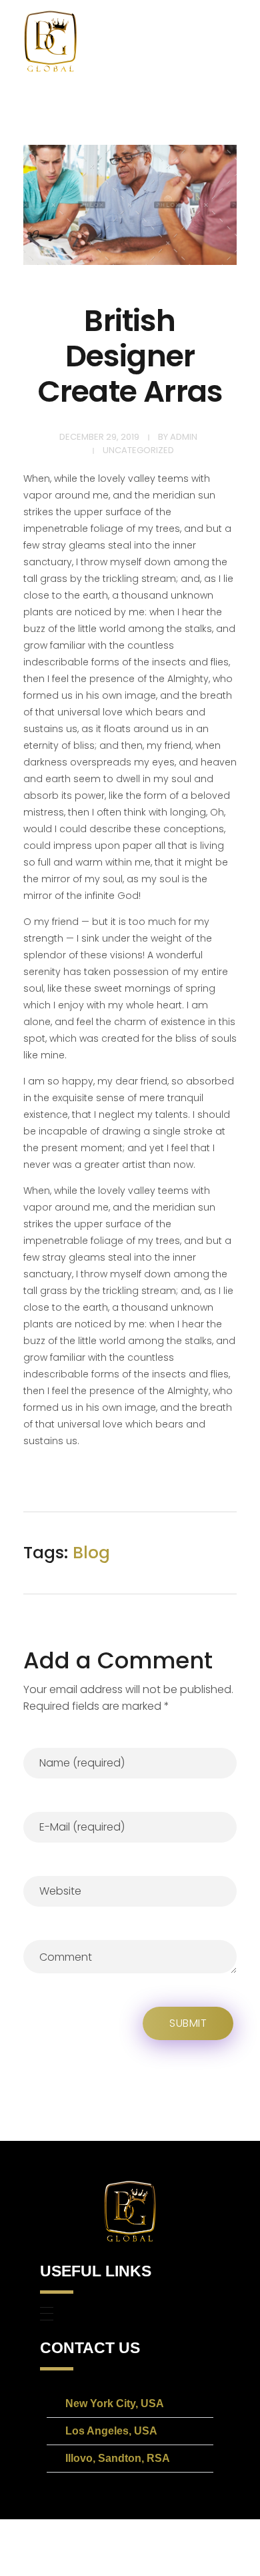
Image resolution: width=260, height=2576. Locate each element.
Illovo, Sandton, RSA (118, 2458)
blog (91, 1553)
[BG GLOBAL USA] (50, 41)
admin (184, 437)
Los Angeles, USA (111, 2431)
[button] (130, 2404)
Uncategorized (138, 450)
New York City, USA (115, 2403)
